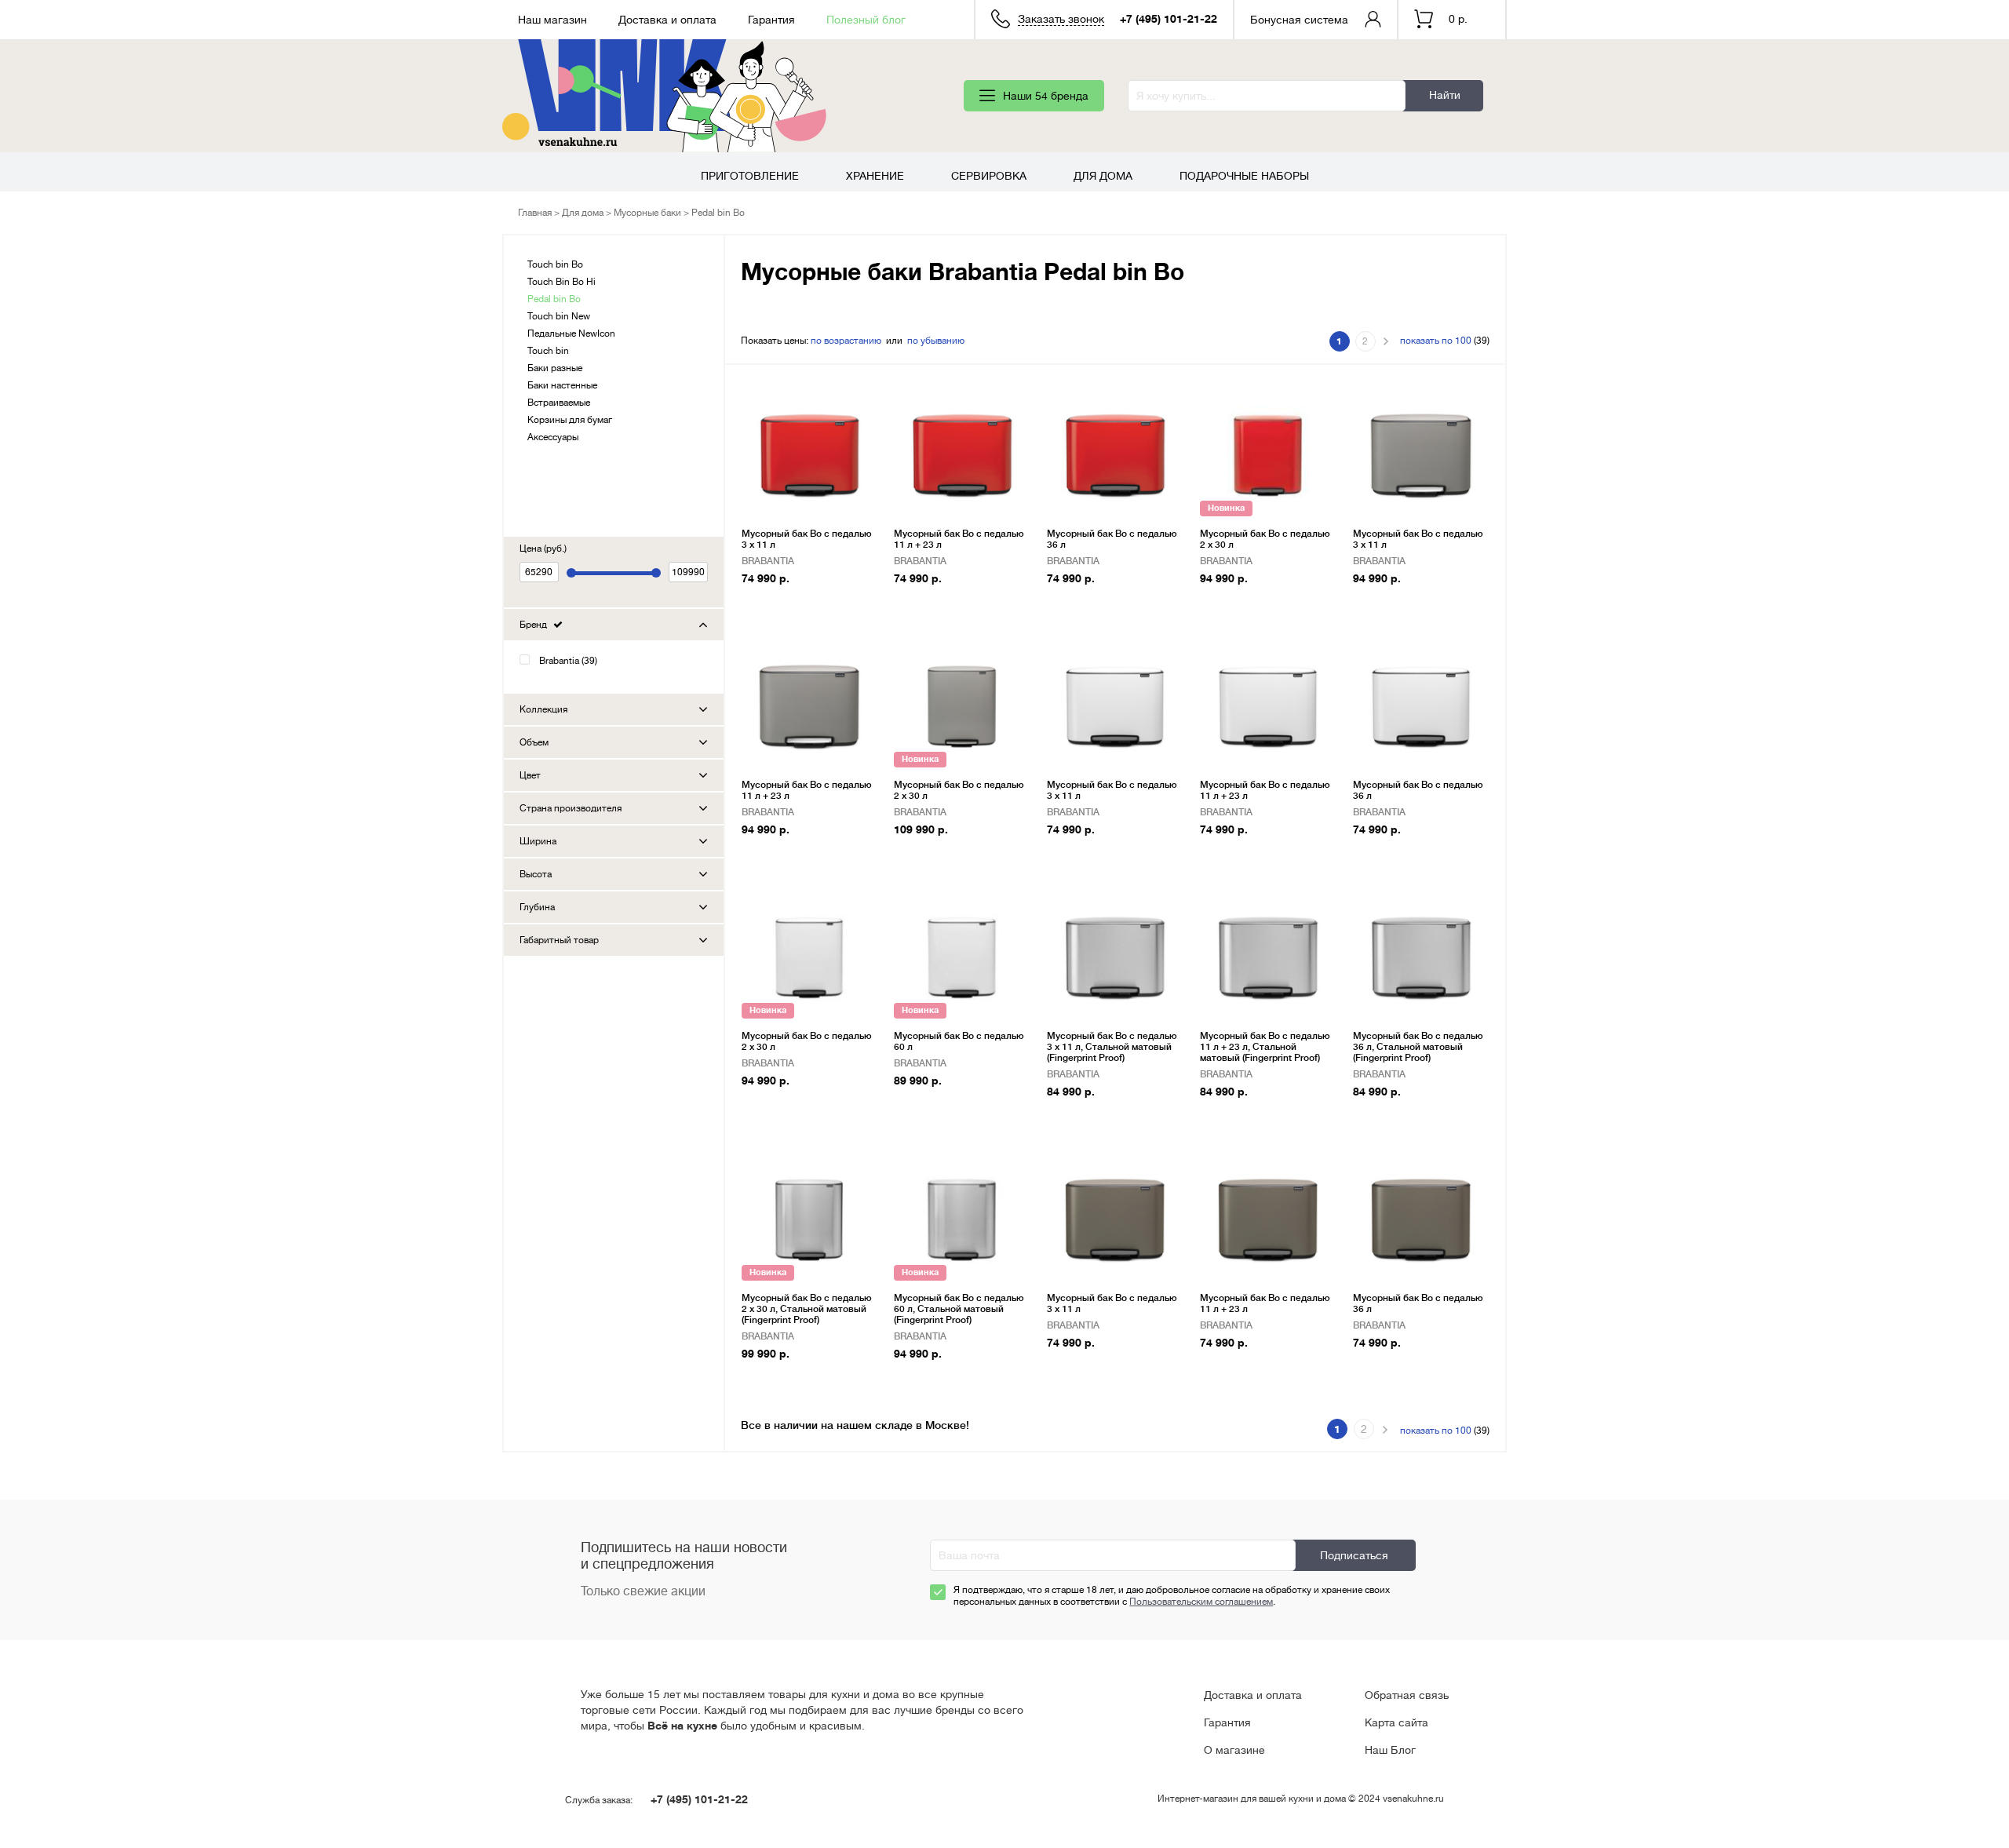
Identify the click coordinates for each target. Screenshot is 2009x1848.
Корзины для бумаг (570, 420)
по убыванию (936, 341)
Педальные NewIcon (571, 334)
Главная (535, 213)
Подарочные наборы (1244, 176)
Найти (1445, 95)
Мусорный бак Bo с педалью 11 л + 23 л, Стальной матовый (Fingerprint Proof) (1265, 1047)
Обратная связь (1407, 1695)
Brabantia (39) (568, 661)
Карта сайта (1396, 1722)
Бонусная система (1299, 20)
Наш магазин (552, 20)
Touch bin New (559, 316)
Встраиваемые (559, 403)
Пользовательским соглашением (1201, 1602)
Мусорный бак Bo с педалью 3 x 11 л (807, 539)
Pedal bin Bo (554, 299)
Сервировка (989, 176)
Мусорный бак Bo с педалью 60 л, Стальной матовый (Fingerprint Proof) (959, 1309)
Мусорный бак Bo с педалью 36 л (1112, 539)
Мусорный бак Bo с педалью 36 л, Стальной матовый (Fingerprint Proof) (1418, 1047)
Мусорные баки (647, 213)
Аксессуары (553, 437)
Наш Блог (1390, 1750)
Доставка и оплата (667, 20)
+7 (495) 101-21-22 (1169, 19)
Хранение (875, 176)
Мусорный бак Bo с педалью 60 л (959, 1041)
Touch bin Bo (555, 264)
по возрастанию (846, 341)
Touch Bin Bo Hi (561, 282)
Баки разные (555, 368)
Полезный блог (866, 20)
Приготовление (750, 176)
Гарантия (771, 20)
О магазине (1234, 1750)
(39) (1445, 341)
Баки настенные (562, 385)
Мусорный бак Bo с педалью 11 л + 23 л (959, 539)
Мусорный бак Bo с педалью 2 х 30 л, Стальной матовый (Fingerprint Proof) (807, 1309)
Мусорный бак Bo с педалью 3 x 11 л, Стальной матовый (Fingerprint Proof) (1112, 1047)
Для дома (1103, 176)
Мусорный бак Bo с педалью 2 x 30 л (1265, 539)
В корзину (775, 603)
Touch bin (548, 351)
